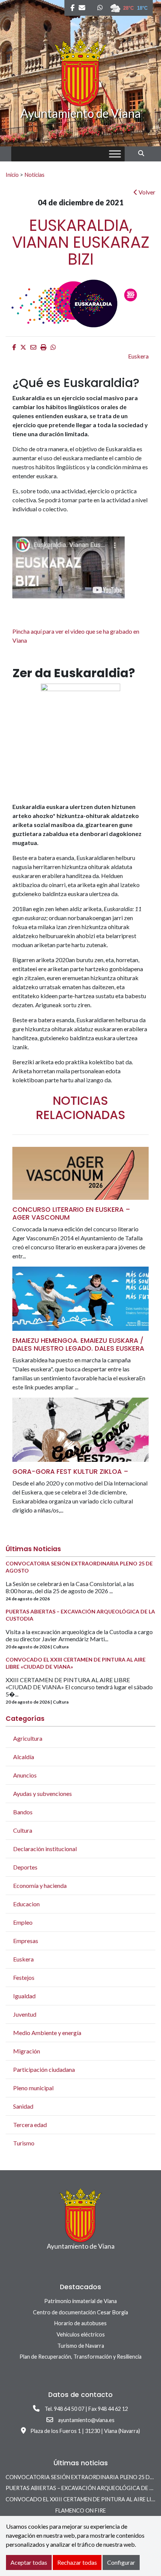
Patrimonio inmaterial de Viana (80, 2301)
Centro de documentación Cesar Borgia (80, 2312)
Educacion (26, 1904)
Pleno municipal (33, 2088)
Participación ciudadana (44, 2069)
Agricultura (28, 1738)
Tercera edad (30, 2125)
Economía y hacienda (40, 1885)
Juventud (25, 2014)
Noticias (34, 175)
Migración (27, 2051)
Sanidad (23, 2106)
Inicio (12, 175)
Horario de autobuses (80, 2323)
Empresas (26, 1941)
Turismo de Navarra (81, 2346)
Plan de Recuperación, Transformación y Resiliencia (80, 2357)
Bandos (23, 1812)
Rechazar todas (77, 2562)
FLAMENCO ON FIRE (81, 2510)
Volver (146, 192)
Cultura (23, 1830)
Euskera (138, 356)
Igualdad (24, 1996)
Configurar (121, 2562)
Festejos (24, 1977)
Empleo (23, 1922)
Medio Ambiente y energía (47, 2033)
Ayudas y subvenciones (42, 1793)
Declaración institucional (45, 1849)
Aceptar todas (29, 2562)
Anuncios (25, 1775)
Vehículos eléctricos (81, 2334)
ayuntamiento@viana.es (86, 2420)
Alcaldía (24, 1757)
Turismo (24, 2143)
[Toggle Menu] (115, 154)
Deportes (25, 1867)
